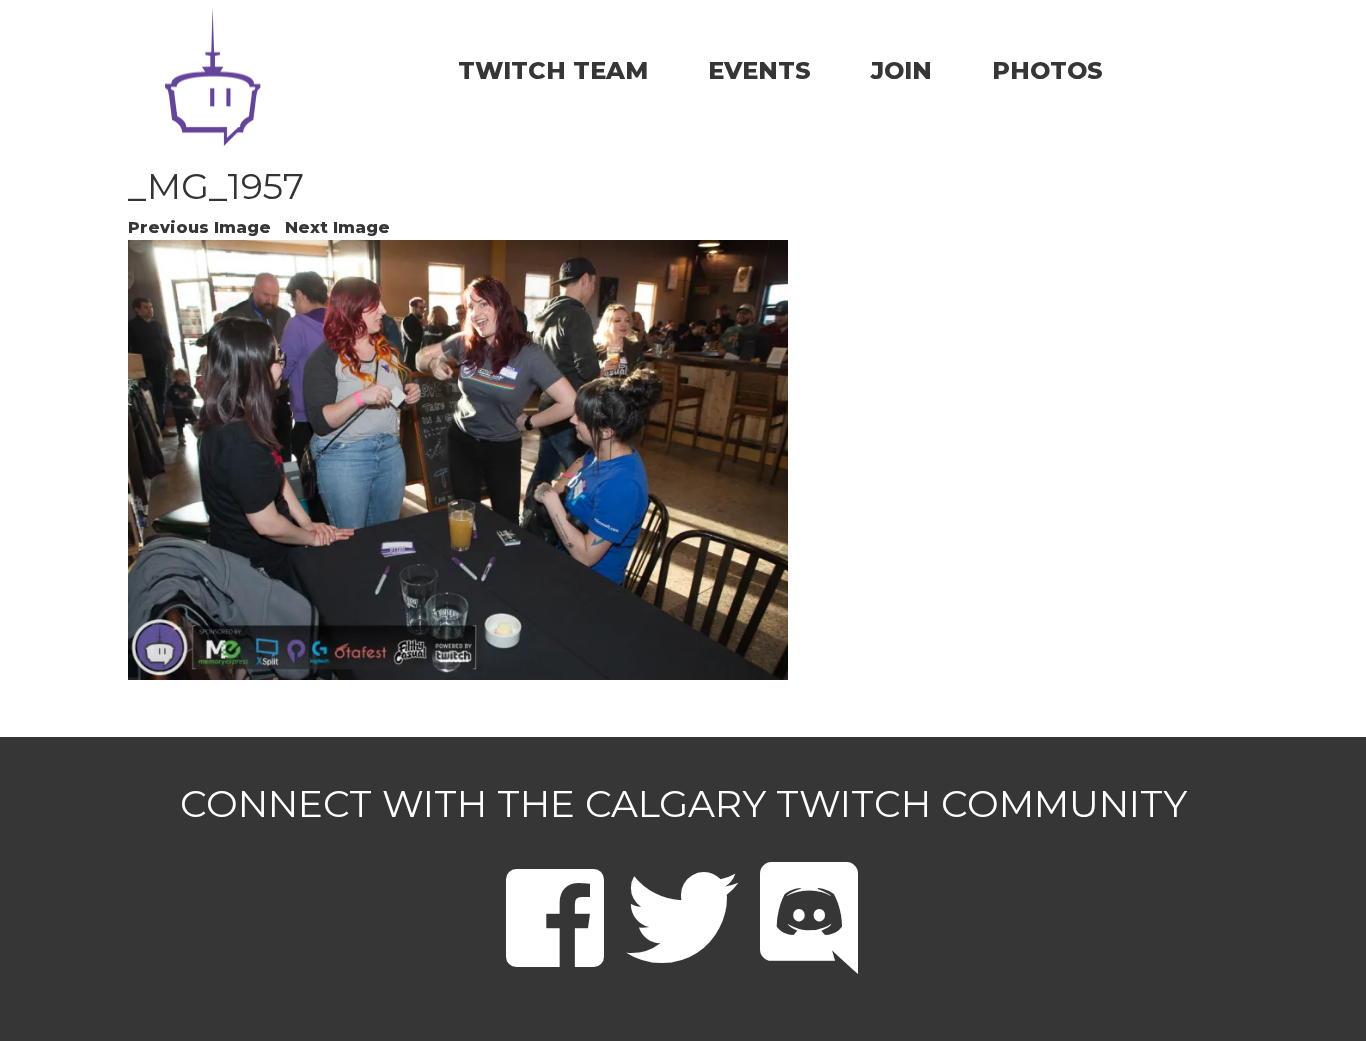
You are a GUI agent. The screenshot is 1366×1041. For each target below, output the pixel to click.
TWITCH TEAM (553, 70)
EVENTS (759, 70)
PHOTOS (1047, 70)
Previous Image (199, 227)
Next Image (337, 227)
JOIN (901, 70)
